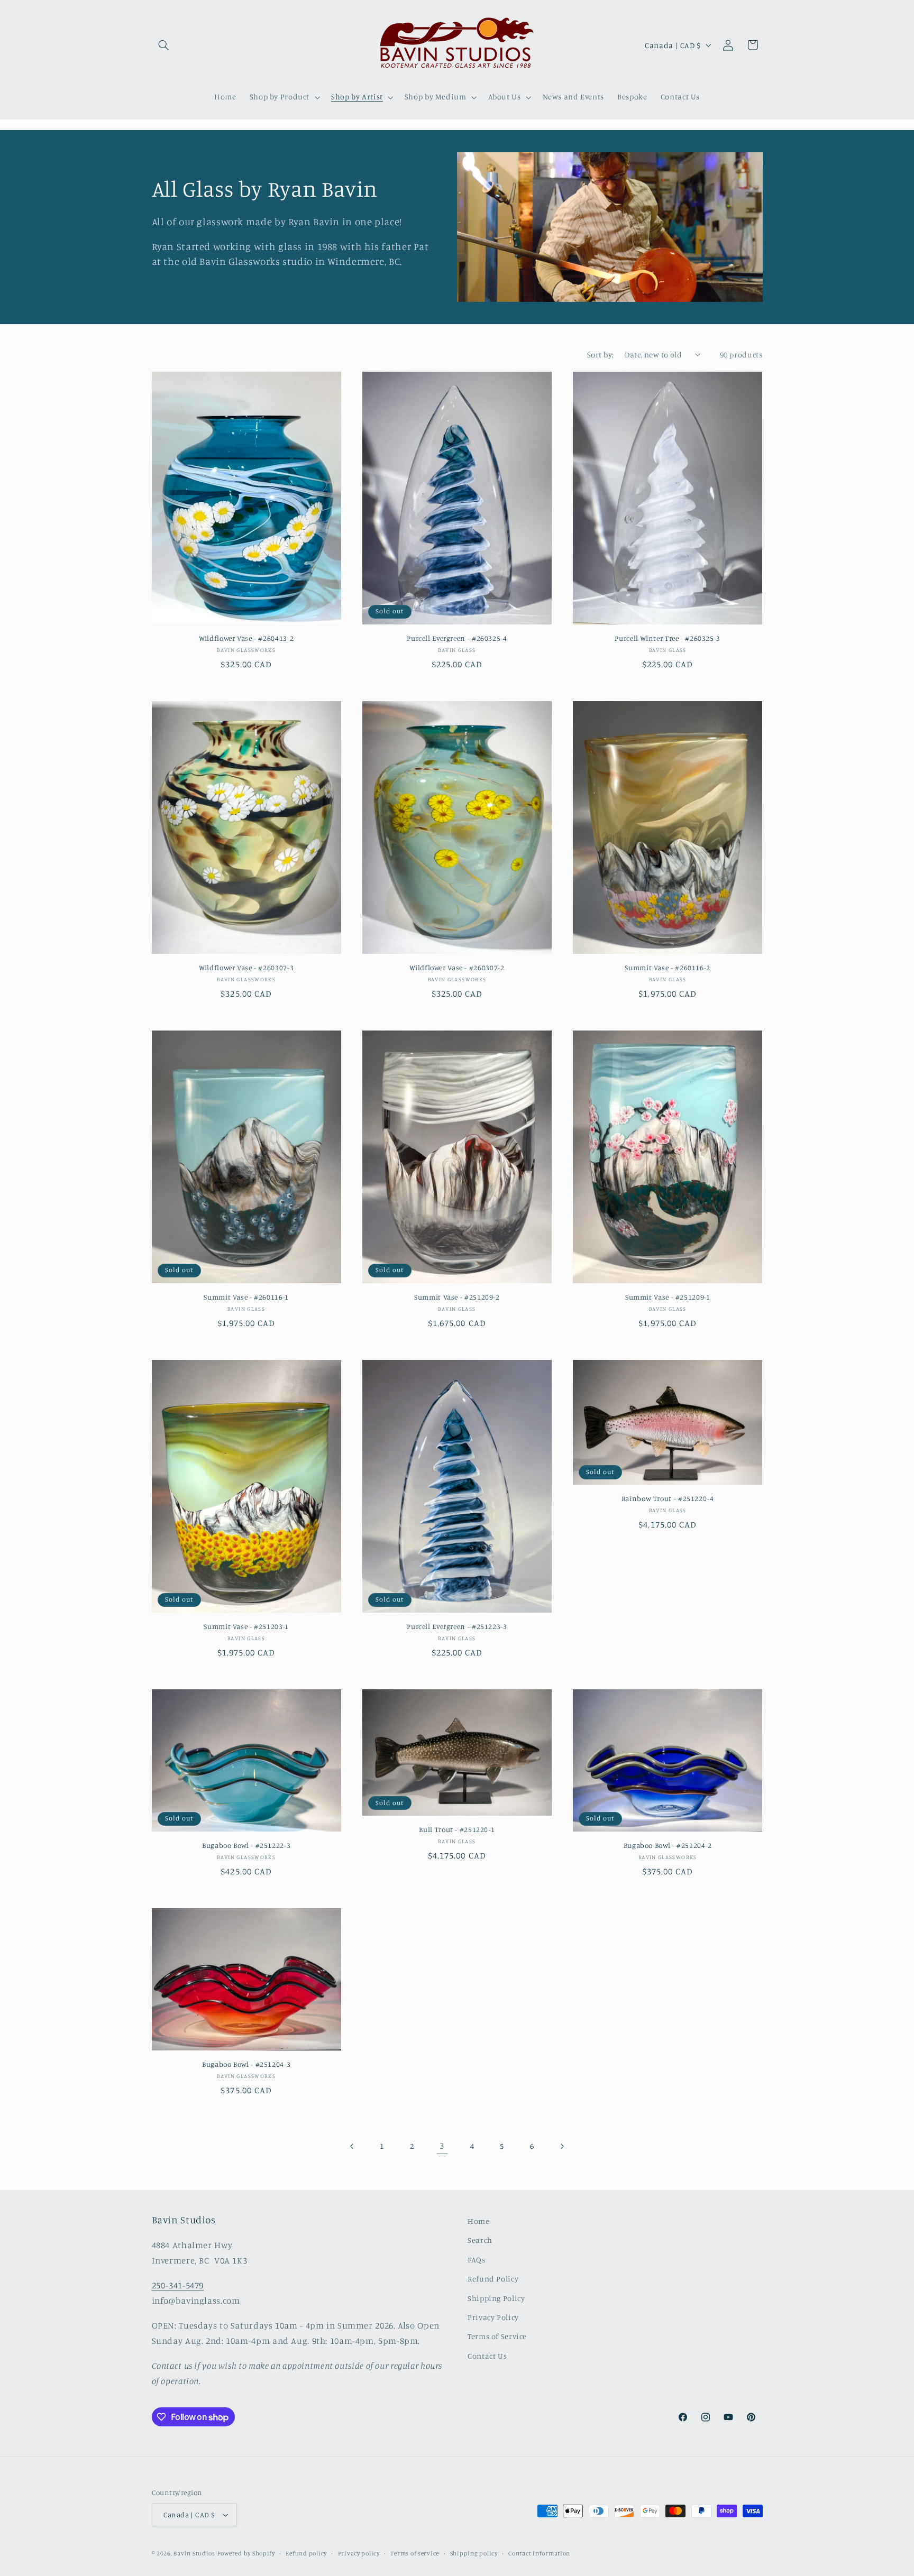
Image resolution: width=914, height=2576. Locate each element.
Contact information (539, 2553)
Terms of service (415, 2553)
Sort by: (600, 355)
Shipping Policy (496, 2298)
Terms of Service (497, 2336)
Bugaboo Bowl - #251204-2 (668, 1845)
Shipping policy (474, 2553)
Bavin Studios (194, 2553)
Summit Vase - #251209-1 (668, 1297)
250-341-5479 (178, 2285)
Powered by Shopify (246, 2553)
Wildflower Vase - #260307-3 (246, 968)
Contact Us (487, 2356)
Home (479, 2221)
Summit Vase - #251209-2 (457, 1297)
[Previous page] (352, 2146)
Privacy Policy (493, 2317)
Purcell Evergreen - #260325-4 (457, 638)
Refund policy (306, 2553)
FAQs (477, 2260)
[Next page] (562, 2146)
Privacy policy (359, 2553)
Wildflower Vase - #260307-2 (457, 968)
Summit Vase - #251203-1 (246, 1626)
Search (480, 2240)
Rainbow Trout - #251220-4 (668, 1498)
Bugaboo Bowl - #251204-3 (246, 2064)
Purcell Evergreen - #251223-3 (457, 1626)
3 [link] (442, 2146)
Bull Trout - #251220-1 (457, 1829)
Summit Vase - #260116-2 (668, 968)
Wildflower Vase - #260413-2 (246, 638)
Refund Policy (493, 2279)
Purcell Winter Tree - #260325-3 (668, 638)
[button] (164, 45)
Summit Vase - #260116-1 (246, 1297)
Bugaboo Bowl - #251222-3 (246, 1845)
